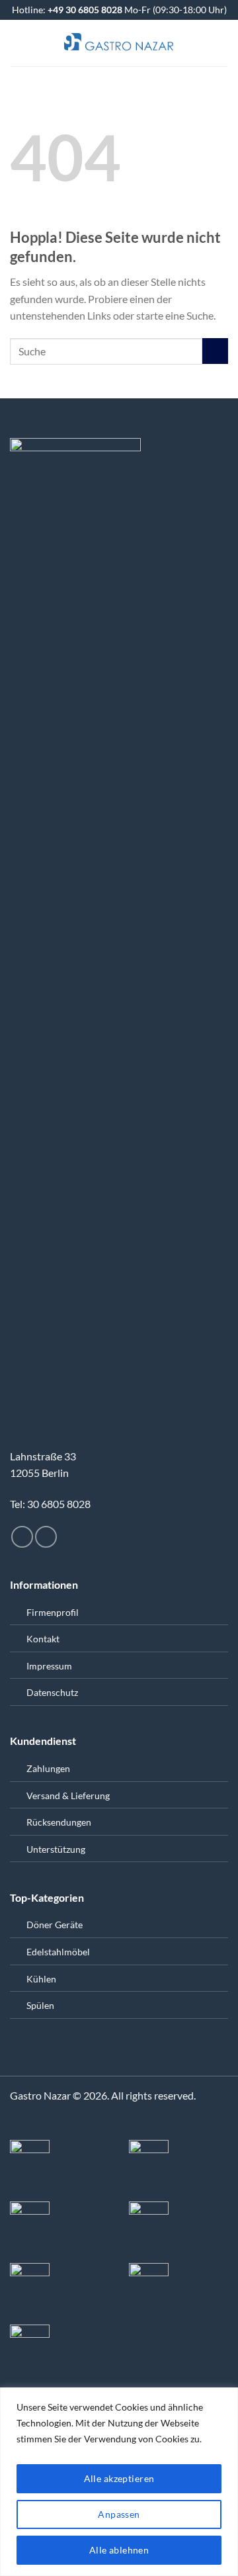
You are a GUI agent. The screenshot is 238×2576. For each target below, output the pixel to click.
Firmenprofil (53, 1612)
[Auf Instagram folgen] (22, 1537)
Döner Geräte (55, 1925)
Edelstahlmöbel (58, 1952)
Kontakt (43, 1639)
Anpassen (119, 2514)
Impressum (49, 1666)
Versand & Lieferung (68, 1796)
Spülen (40, 2005)
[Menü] (18, 43)
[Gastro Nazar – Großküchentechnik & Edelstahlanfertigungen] (119, 43)
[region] (119, 2482)
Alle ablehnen (119, 2550)
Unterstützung (56, 1849)
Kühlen (41, 1979)
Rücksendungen (59, 1822)
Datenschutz (52, 1692)
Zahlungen (48, 1768)
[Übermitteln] (215, 351)
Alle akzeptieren (119, 2478)
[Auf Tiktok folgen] (46, 1537)
